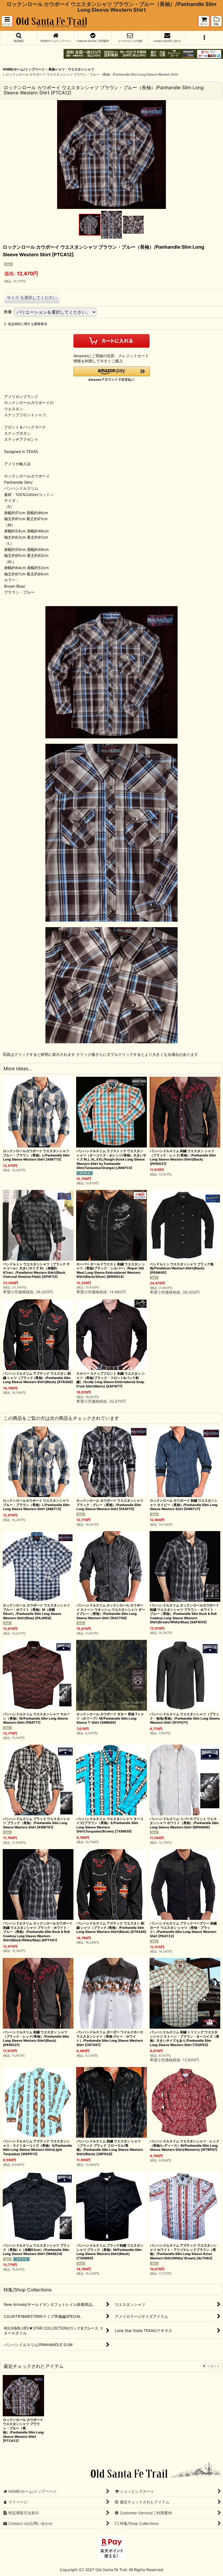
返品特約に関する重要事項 (27, 324)
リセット (213, 2366)
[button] (7, 21)
